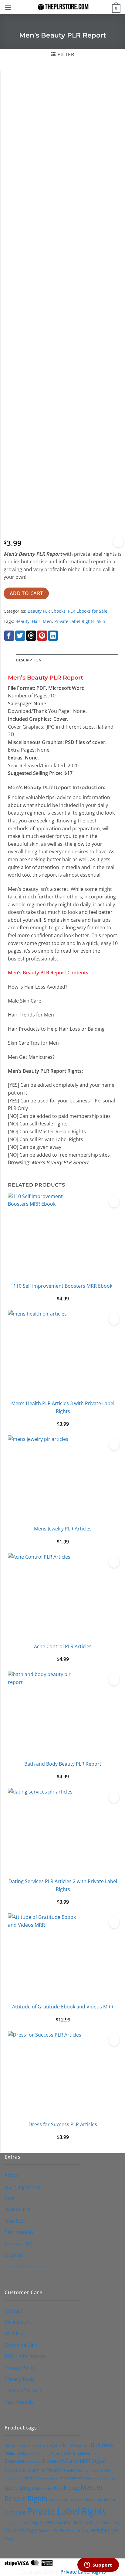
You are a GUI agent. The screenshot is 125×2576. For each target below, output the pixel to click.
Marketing (66, 2488)
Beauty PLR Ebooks (47, 611)
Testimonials (19, 2232)
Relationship (28, 2523)
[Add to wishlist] (118, 542)
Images (51, 2478)
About (12, 2175)
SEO (51, 2523)
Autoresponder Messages (63, 2445)
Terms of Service (24, 2390)
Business (102, 2445)
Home (39, 2478)
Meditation (59, 2500)
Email (78, 2453)
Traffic (59, 2531)
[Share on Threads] (31, 636)
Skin (101, 621)
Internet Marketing (100, 2478)
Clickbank (28, 2454)
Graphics (36, 2470)
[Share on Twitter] (20, 636)
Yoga (9, 2539)
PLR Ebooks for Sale (88, 611)
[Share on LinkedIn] (53, 636)
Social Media (67, 2522)
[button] (8, 7)
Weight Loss (105, 2530)
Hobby (27, 2478)
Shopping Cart (21, 2345)
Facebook (34, 2461)
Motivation (106, 2500)
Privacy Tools (20, 2379)
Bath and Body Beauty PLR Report (63, 1764)
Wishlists (15, 2334)
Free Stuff (16, 2221)
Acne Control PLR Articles (63, 1646)
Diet (68, 2453)
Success (46, 2531)
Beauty (22, 621)
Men (47, 621)
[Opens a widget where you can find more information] (98, 2565)
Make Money (42, 2488)
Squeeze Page (21, 2530)
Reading (11, 2523)
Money (90, 2500)
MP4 (20, 2513)
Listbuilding (18, 2488)
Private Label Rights (74, 621)
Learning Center (23, 2187)
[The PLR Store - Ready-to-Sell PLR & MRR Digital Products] (62, 7)
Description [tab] (29, 660)
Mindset (76, 2500)
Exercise (14, 2461)
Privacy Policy (20, 2368)
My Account (18, 2322)
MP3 (9, 2513)
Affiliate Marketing (20, 2446)
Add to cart (26, 593)
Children (12, 2454)
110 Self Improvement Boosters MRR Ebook (63, 1286)
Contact (14, 2311)
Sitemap (14, 2255)
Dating (57, 2453)
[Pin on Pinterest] (42, 636)
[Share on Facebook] (9, 636)
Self (43, 2522)
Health (54, 2469)
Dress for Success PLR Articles (63, 2124)
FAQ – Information (25, 2356)
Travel (71, 2531)
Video (84, 2530)
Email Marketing (97, 2454)
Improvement (71, 2478)
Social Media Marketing (99, 2522)
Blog (10, 2198)
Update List (18, 2209)
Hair (36, 621)
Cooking (43, 2454)
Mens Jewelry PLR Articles (63, 1529)
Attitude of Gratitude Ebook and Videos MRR (63, 2007)
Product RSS (19, 2244)
